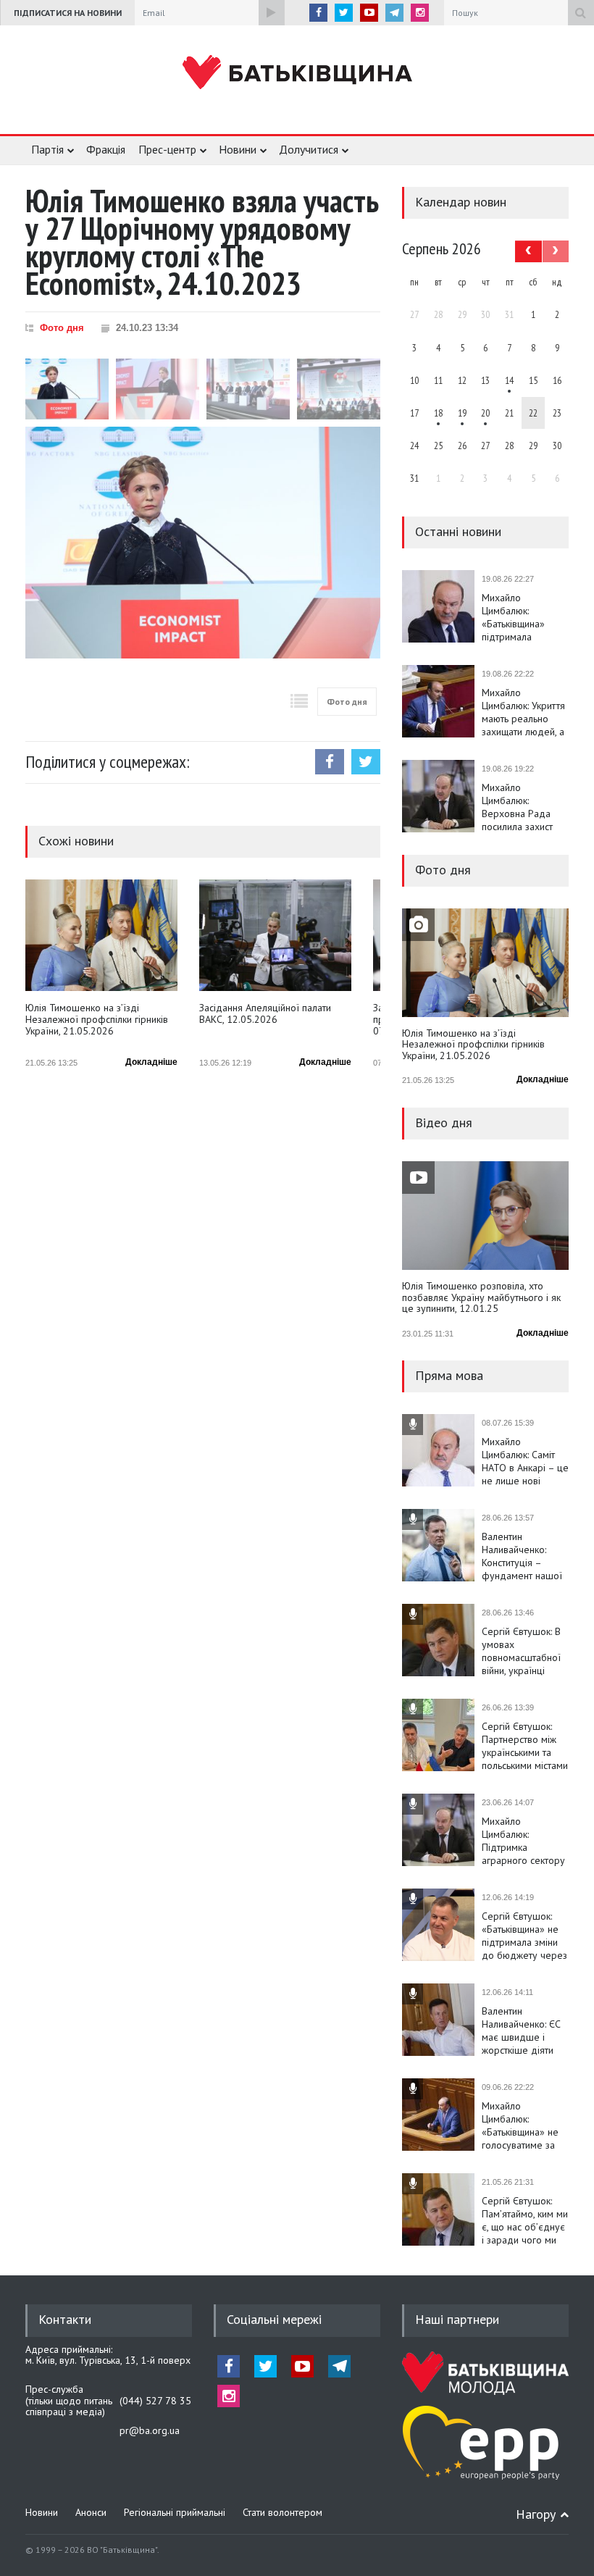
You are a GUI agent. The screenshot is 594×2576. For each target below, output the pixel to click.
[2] (438, 413)
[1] (509, 380)
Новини (238, 149)
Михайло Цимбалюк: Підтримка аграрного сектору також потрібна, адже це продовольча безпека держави (523, 1841)
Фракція (106, 149)
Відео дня (444, 1122)
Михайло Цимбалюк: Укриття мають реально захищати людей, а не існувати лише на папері (523, 712)
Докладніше (151, 1062)
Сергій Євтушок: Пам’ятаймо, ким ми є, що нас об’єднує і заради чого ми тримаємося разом (525, 2220)
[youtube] (369, 13)
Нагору (536, 2514)
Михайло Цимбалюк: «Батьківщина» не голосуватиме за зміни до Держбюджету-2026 (525, 2125)
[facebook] (318, 13)
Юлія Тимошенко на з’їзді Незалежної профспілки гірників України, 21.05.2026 (97, 1020)
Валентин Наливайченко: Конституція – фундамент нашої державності (522, 1556)
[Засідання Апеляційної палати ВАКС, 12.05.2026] (275, 935)
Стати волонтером (283, 2512)
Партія (47, 149)
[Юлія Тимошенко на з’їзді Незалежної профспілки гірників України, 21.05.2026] (101, 935)
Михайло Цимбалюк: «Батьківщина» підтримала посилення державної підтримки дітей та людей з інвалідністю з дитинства (523, 617)
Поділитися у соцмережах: (108, 762)
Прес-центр (167, 149)
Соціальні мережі (274, 2319)
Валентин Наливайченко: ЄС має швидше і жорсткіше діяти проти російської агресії (521, 2031)
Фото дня (62, 328)
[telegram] (394, 13)
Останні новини (458, 531)
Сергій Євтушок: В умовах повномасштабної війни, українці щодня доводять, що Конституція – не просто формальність (521, 1651)
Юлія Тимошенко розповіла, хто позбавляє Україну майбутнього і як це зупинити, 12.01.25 (481, 1298)
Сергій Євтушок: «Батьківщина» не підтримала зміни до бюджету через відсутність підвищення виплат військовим (524, 1936)
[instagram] (420, 13)
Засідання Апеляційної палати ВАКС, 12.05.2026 (265, 1014)
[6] (462, 413)
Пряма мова (449, 1375)
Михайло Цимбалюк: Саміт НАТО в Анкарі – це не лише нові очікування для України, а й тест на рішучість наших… (525, 1461)
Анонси (91, 2512)
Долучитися (309, 149)
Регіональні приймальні (175, 2512)
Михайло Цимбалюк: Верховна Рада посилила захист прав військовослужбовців (525, 807)
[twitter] (344, 13)
